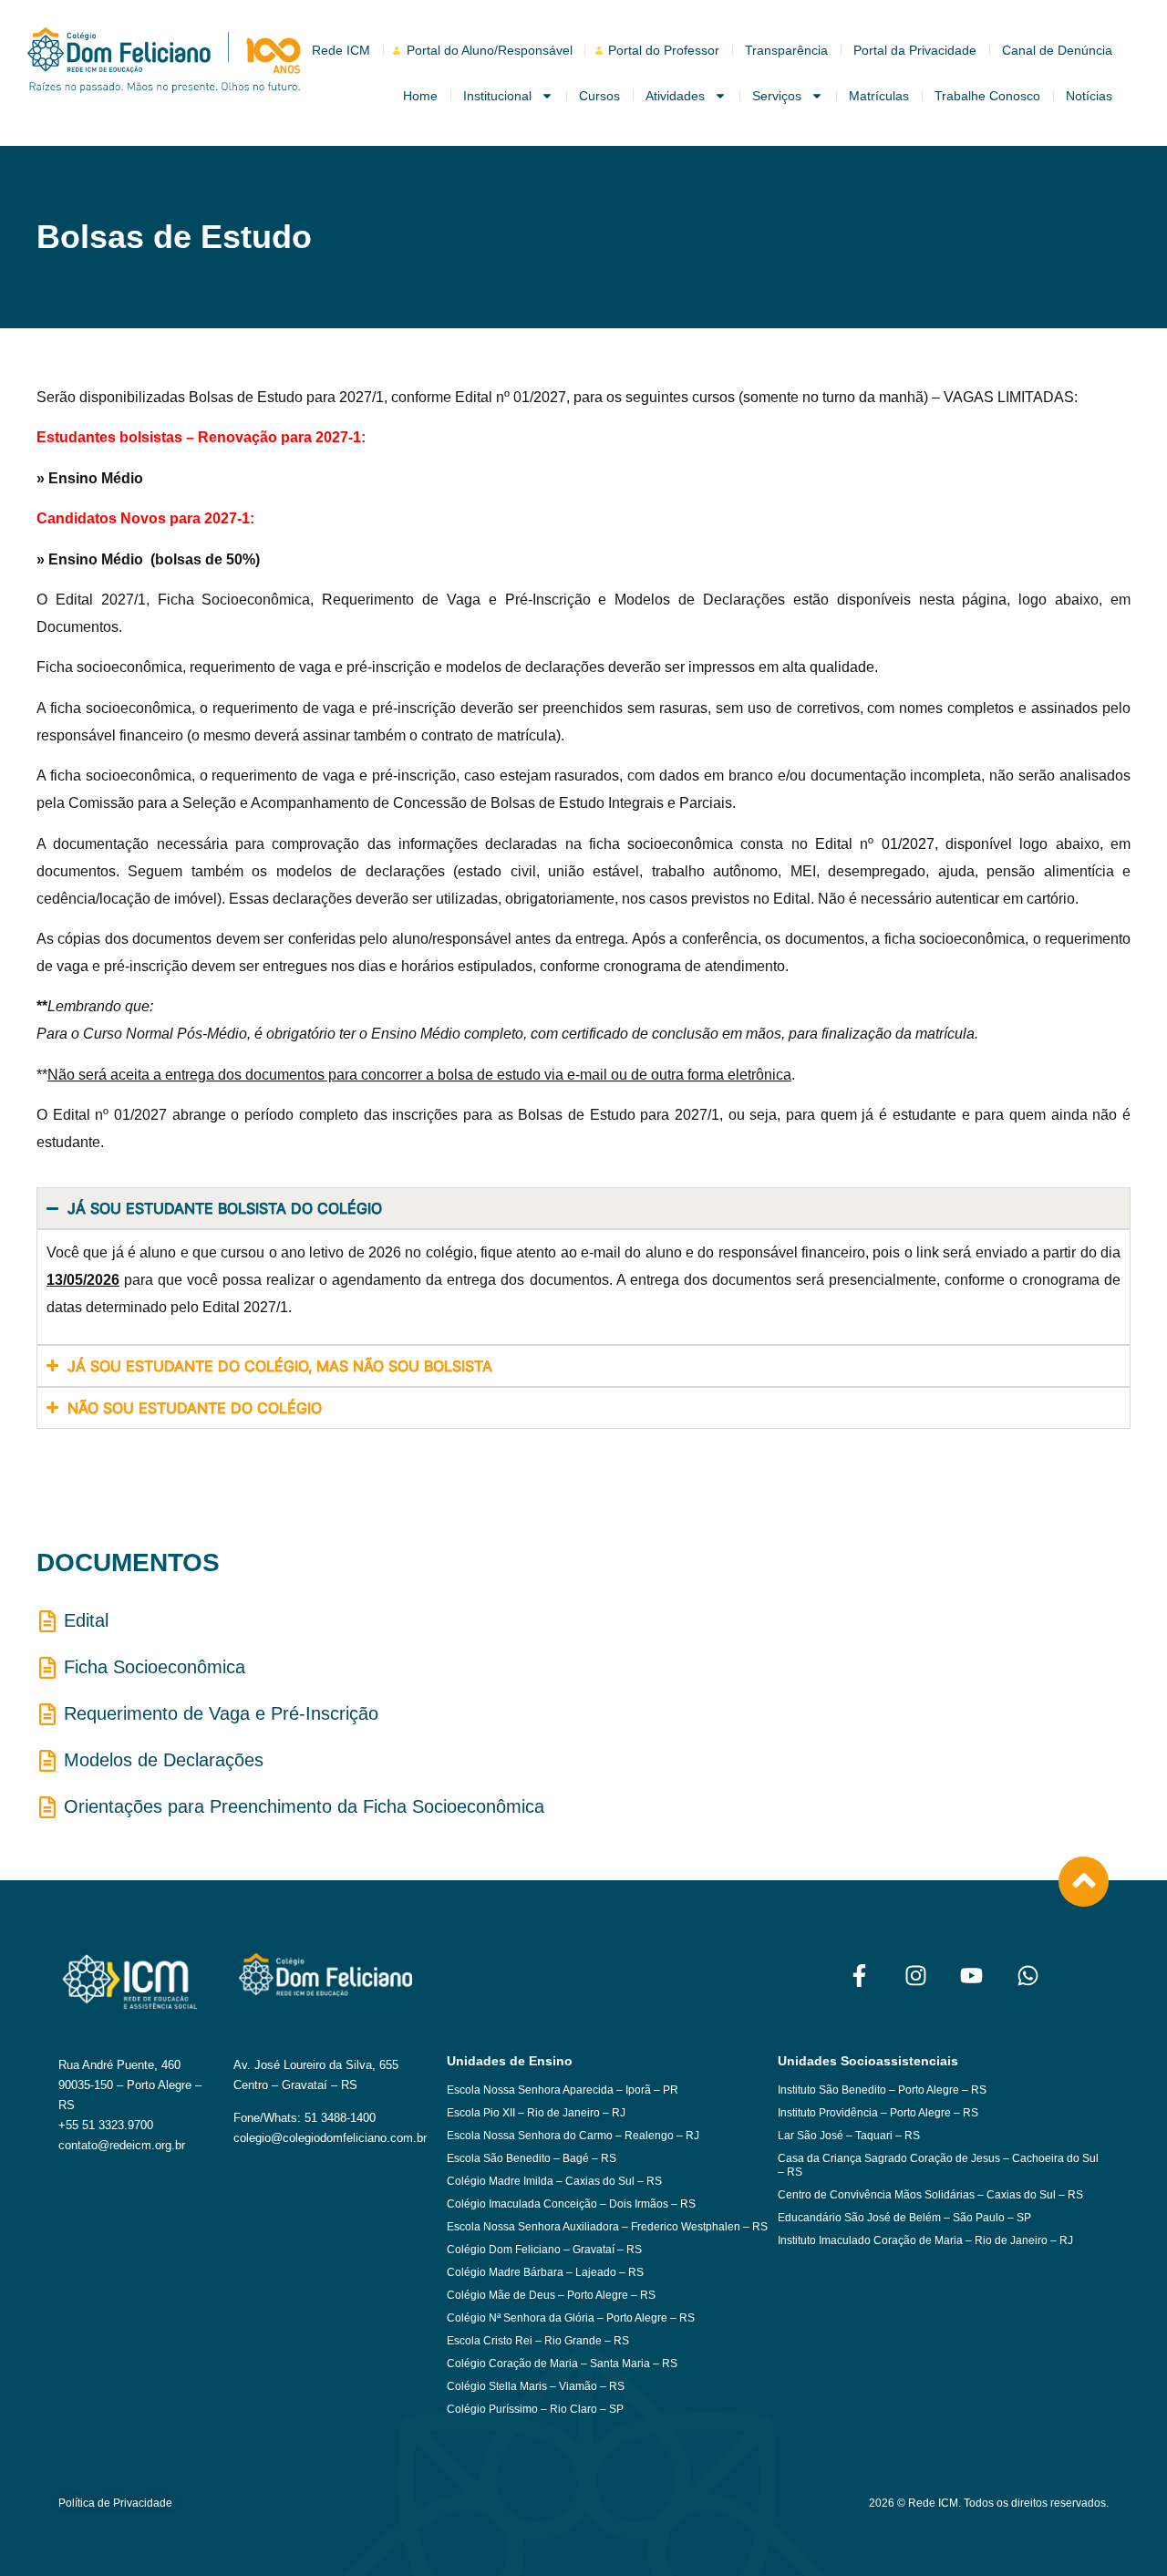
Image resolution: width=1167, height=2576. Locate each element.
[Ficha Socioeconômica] (47, 1668)
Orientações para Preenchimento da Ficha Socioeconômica (304, 1806)
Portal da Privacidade (915, 50)
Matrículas (879, 96)
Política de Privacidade (115, 2503)
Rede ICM (341, 50)
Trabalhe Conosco (987, 96)
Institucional (497, 96)
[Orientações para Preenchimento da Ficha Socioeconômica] (47, 1807)
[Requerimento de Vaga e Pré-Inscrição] (47, 1714)
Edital (86, 1620)
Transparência (786, 50)
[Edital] (47, 1621)
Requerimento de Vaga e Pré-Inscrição (221, 1713)
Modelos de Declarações (164, 1760)
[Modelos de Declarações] (47, 1761)
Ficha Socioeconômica (155, 1667)
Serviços (777, 96)
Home (420, 96)
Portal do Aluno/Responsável (490, 50)
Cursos (599, 96)
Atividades (675, 96)
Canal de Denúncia (1057, 50)
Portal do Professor (664, 50)
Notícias (1089, 96)
